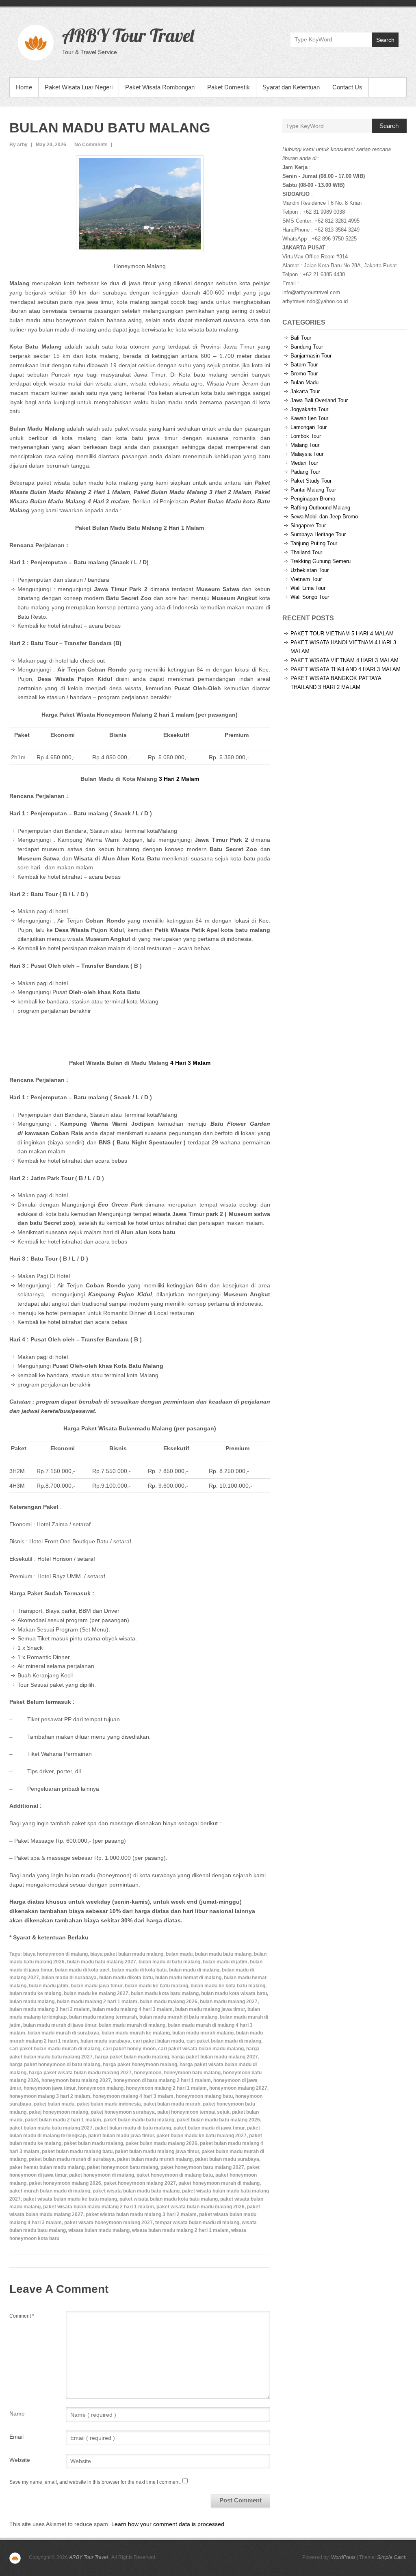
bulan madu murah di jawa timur (60, 2025)
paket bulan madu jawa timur (121, 2136)
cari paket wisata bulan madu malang (201, 2049)
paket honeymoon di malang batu (175, 2175)
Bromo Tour (304, 374)
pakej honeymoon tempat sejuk (193, 2112)
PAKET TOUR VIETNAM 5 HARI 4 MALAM (342, 634)
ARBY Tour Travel (128, 35)
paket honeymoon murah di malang (219, 2183)
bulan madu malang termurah (103, 2017)
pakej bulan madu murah (172, 2104)
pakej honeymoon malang (58, 2112)
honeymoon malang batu (204, 2096)
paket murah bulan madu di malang (50, 2191)
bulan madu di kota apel (82, 1970)
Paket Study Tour (311, 481)
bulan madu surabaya (105, 2041)
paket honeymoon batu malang (122, 2167)
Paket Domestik (229, 87)
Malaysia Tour (307, 454)
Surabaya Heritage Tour (318, 534)
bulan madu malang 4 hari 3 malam (132, 2009)
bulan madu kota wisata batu (234, 1993)
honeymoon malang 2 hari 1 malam (166, 2088)
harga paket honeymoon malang (140, 2065)
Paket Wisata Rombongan (160, 87)
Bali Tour (301, 338)
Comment (22, 2316)
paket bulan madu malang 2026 (161, 2143)
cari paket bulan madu (158, 2041)
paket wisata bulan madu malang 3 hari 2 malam (141, 2214)
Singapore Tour (308, 525)
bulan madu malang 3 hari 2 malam (50, 2009)
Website (20, 2460)
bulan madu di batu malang (169, 1962)
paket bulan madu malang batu (77, 2151)
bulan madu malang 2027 (229, 2002)
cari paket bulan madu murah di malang (55, 2049)
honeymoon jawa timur (50, 2088)
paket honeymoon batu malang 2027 (202, 2167)
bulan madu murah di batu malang (178, 2017)
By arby (18, 145)
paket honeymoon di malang (102, 2175)
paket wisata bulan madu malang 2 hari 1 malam (99, 2207)
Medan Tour (304, 463)
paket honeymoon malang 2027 (140, 2183)
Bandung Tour (307, 347)
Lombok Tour (306, 436)
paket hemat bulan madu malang (47, 2167)
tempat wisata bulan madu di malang (197, 2223)
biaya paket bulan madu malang (127, 1954)
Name (17, 2414)
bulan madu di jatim (225, 1962)
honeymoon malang (101, 2088)
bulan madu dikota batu (126, 1978)
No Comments (91, 145)
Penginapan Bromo (313, 499)
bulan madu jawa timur (96, 1986)
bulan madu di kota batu (139, 1970)
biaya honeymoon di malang (55, 1954)
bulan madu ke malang (35, 1993)
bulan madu (179, 1954)
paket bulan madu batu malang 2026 (218, 2120)
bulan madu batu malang (223, 1954)
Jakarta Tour (305, 391)
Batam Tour (304, 365)
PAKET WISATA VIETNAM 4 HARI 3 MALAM (344, 660)
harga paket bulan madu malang (132, 2057)
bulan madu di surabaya (69, 1978)
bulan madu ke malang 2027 (96, 1993)
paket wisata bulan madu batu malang (136, 2191)
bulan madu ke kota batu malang (228, 1986)
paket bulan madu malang (93, 2143)
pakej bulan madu (54, 2104)
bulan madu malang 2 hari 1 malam (97, 2002)
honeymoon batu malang (192, 2073)
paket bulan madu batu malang (139, 2120)
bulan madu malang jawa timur (210, 2009)
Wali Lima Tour (308, 588)
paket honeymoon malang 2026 (65, 2183)
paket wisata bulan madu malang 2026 (200, 2207)
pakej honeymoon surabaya (123, 2112)
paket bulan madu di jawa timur (209, 2128)
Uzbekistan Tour (310, 570)
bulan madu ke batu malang (156, 1986)
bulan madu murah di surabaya (63, 2033)
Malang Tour (305, 445)
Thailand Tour (306, 552)
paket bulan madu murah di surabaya (72, 2159)
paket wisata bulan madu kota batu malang (169, 2199)
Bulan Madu (304, 382)
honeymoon (148, 2073)
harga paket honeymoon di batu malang (55, 2065)
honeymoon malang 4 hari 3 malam (133, 2096)
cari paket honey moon (129, 2049)
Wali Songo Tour (310, 597)
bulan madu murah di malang (132, 2025)
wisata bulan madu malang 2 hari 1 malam (180, 2230)
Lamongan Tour (309, 427)
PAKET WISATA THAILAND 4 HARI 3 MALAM (346, 669)
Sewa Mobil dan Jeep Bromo (324, 517)
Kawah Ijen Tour (309, 418)
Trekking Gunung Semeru (321, 561)
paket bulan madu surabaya (227, 2159)
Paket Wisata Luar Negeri (79, 87)
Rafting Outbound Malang (320, 508)
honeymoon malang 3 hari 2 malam (50, 2096)
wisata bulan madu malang (99, 2230)
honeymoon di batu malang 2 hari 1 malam (162, 2080)
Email (16, 2437)
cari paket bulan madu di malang (224, 2041)
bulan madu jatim (49, 1986)
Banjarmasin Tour (311, 356)
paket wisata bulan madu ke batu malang (70, 2199)
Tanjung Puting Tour (314, 543)
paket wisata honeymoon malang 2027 (108, 2223)
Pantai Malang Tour (313, 490)
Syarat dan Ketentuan (291, 87)
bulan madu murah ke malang (136, 2033)
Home (24, 87)
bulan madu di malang (194, 1970)
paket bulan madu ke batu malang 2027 (201, 2136)
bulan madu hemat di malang (188, 1978)
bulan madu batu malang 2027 (102, 1962)
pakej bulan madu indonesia (109, 2104)
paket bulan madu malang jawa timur (157, 2151)
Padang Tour (305, 472)
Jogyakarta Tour (309, 409)
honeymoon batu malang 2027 (76, 2080)
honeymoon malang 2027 (238, 2088)
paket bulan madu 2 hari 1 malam (63, 2120)
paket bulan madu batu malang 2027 (51, 2128)
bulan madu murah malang (203, 2033)
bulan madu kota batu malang (165, 1993)
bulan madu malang (32, 2002)
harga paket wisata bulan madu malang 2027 (80, 2073)
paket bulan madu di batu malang (133, 2128)
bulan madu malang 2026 (169, 2002)
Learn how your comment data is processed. (169, 2524)
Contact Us (347, 87)
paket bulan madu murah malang (155, 2159)
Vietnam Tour (306, 579)
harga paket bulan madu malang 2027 (215, 2057)
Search (385, 40)
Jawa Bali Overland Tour (319, 400)
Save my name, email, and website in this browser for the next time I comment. (95, 2482)
